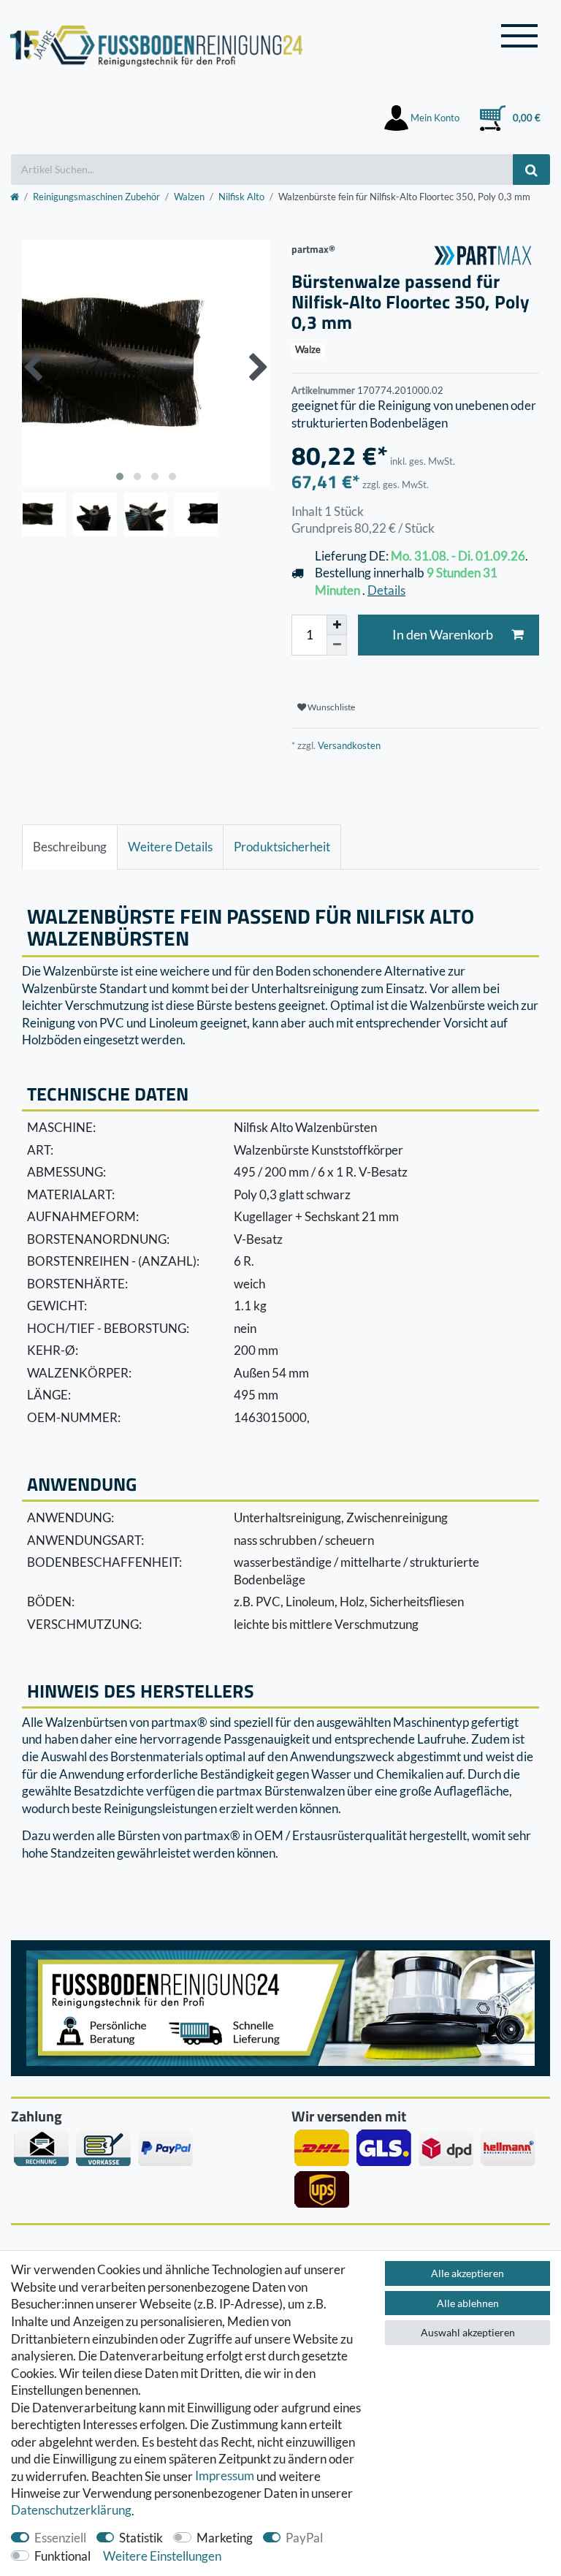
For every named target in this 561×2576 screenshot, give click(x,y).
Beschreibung (70, 847)
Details (386, 590)
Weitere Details (170, 847)
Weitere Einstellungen (162, 2556)
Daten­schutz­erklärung (71, 2511)
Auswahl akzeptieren (468, 2332)
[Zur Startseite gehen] (15, 197)
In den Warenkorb (443, 635)
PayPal (304, 2538)
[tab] (70, 847)
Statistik (141, 2538)
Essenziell (60, 2538)
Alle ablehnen (468, 2303)
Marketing (225, 2538)
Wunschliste (331, 707)
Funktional (62, 2556)
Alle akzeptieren (467, 2273)
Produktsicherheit (282, 847)
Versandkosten (348, 745)
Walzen (189, 197)
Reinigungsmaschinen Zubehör (96, 197)
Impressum (225, 2476)
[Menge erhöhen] (337, 625)
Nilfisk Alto (241, 197)
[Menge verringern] (337, 645)
